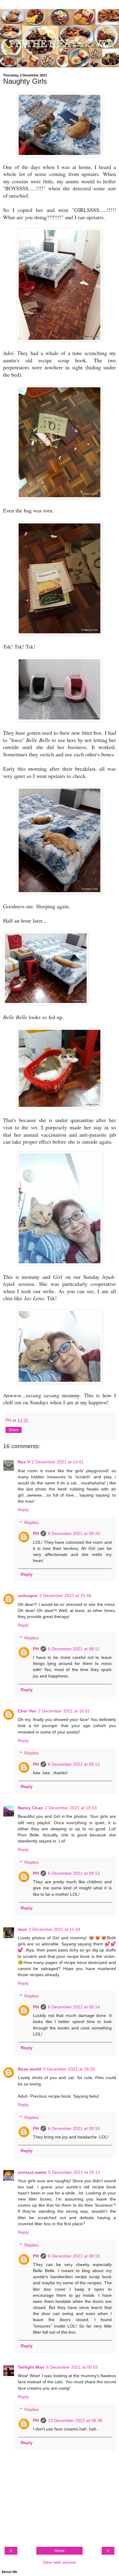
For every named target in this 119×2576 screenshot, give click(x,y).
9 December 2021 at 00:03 (72, 2367)
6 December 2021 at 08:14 (74, 2007)
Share (14, 1430)
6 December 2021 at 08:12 (74, 1764)
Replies (32, 1522)
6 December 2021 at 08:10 (74, 1533)
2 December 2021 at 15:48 (65, 1596)
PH (36, 1533)
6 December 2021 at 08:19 (74, 2256)
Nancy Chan (30, 1808)
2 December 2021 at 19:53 (71, 1808)
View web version (60, 2562)
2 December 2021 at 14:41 (58, 1462)
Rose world (29, 2069)
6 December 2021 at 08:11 (74, 1649)
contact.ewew (32, 2172)
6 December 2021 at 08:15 (74, 2128)
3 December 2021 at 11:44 (54, 1929)
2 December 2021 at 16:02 (64, 1711)
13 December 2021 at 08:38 (75, 2420)
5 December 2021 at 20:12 (74, 2172)
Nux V (24, 1462)
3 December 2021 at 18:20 (69, 2069)
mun (22, 1929)
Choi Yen (27, 1711)
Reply (23, 1510)
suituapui (28, 1596)
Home (60, 2551)
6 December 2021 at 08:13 (74, 1873)
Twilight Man (31, 2367)
